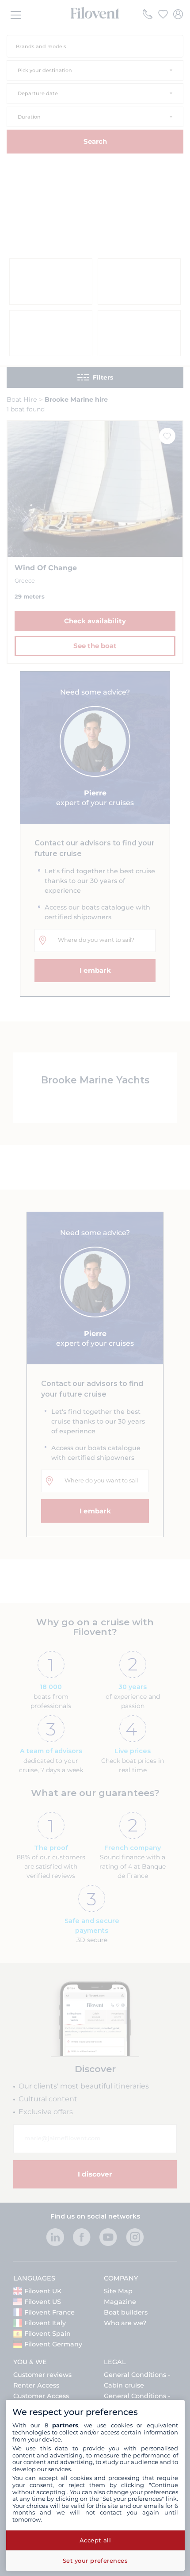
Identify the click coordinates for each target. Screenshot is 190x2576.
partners (65, 2425)
